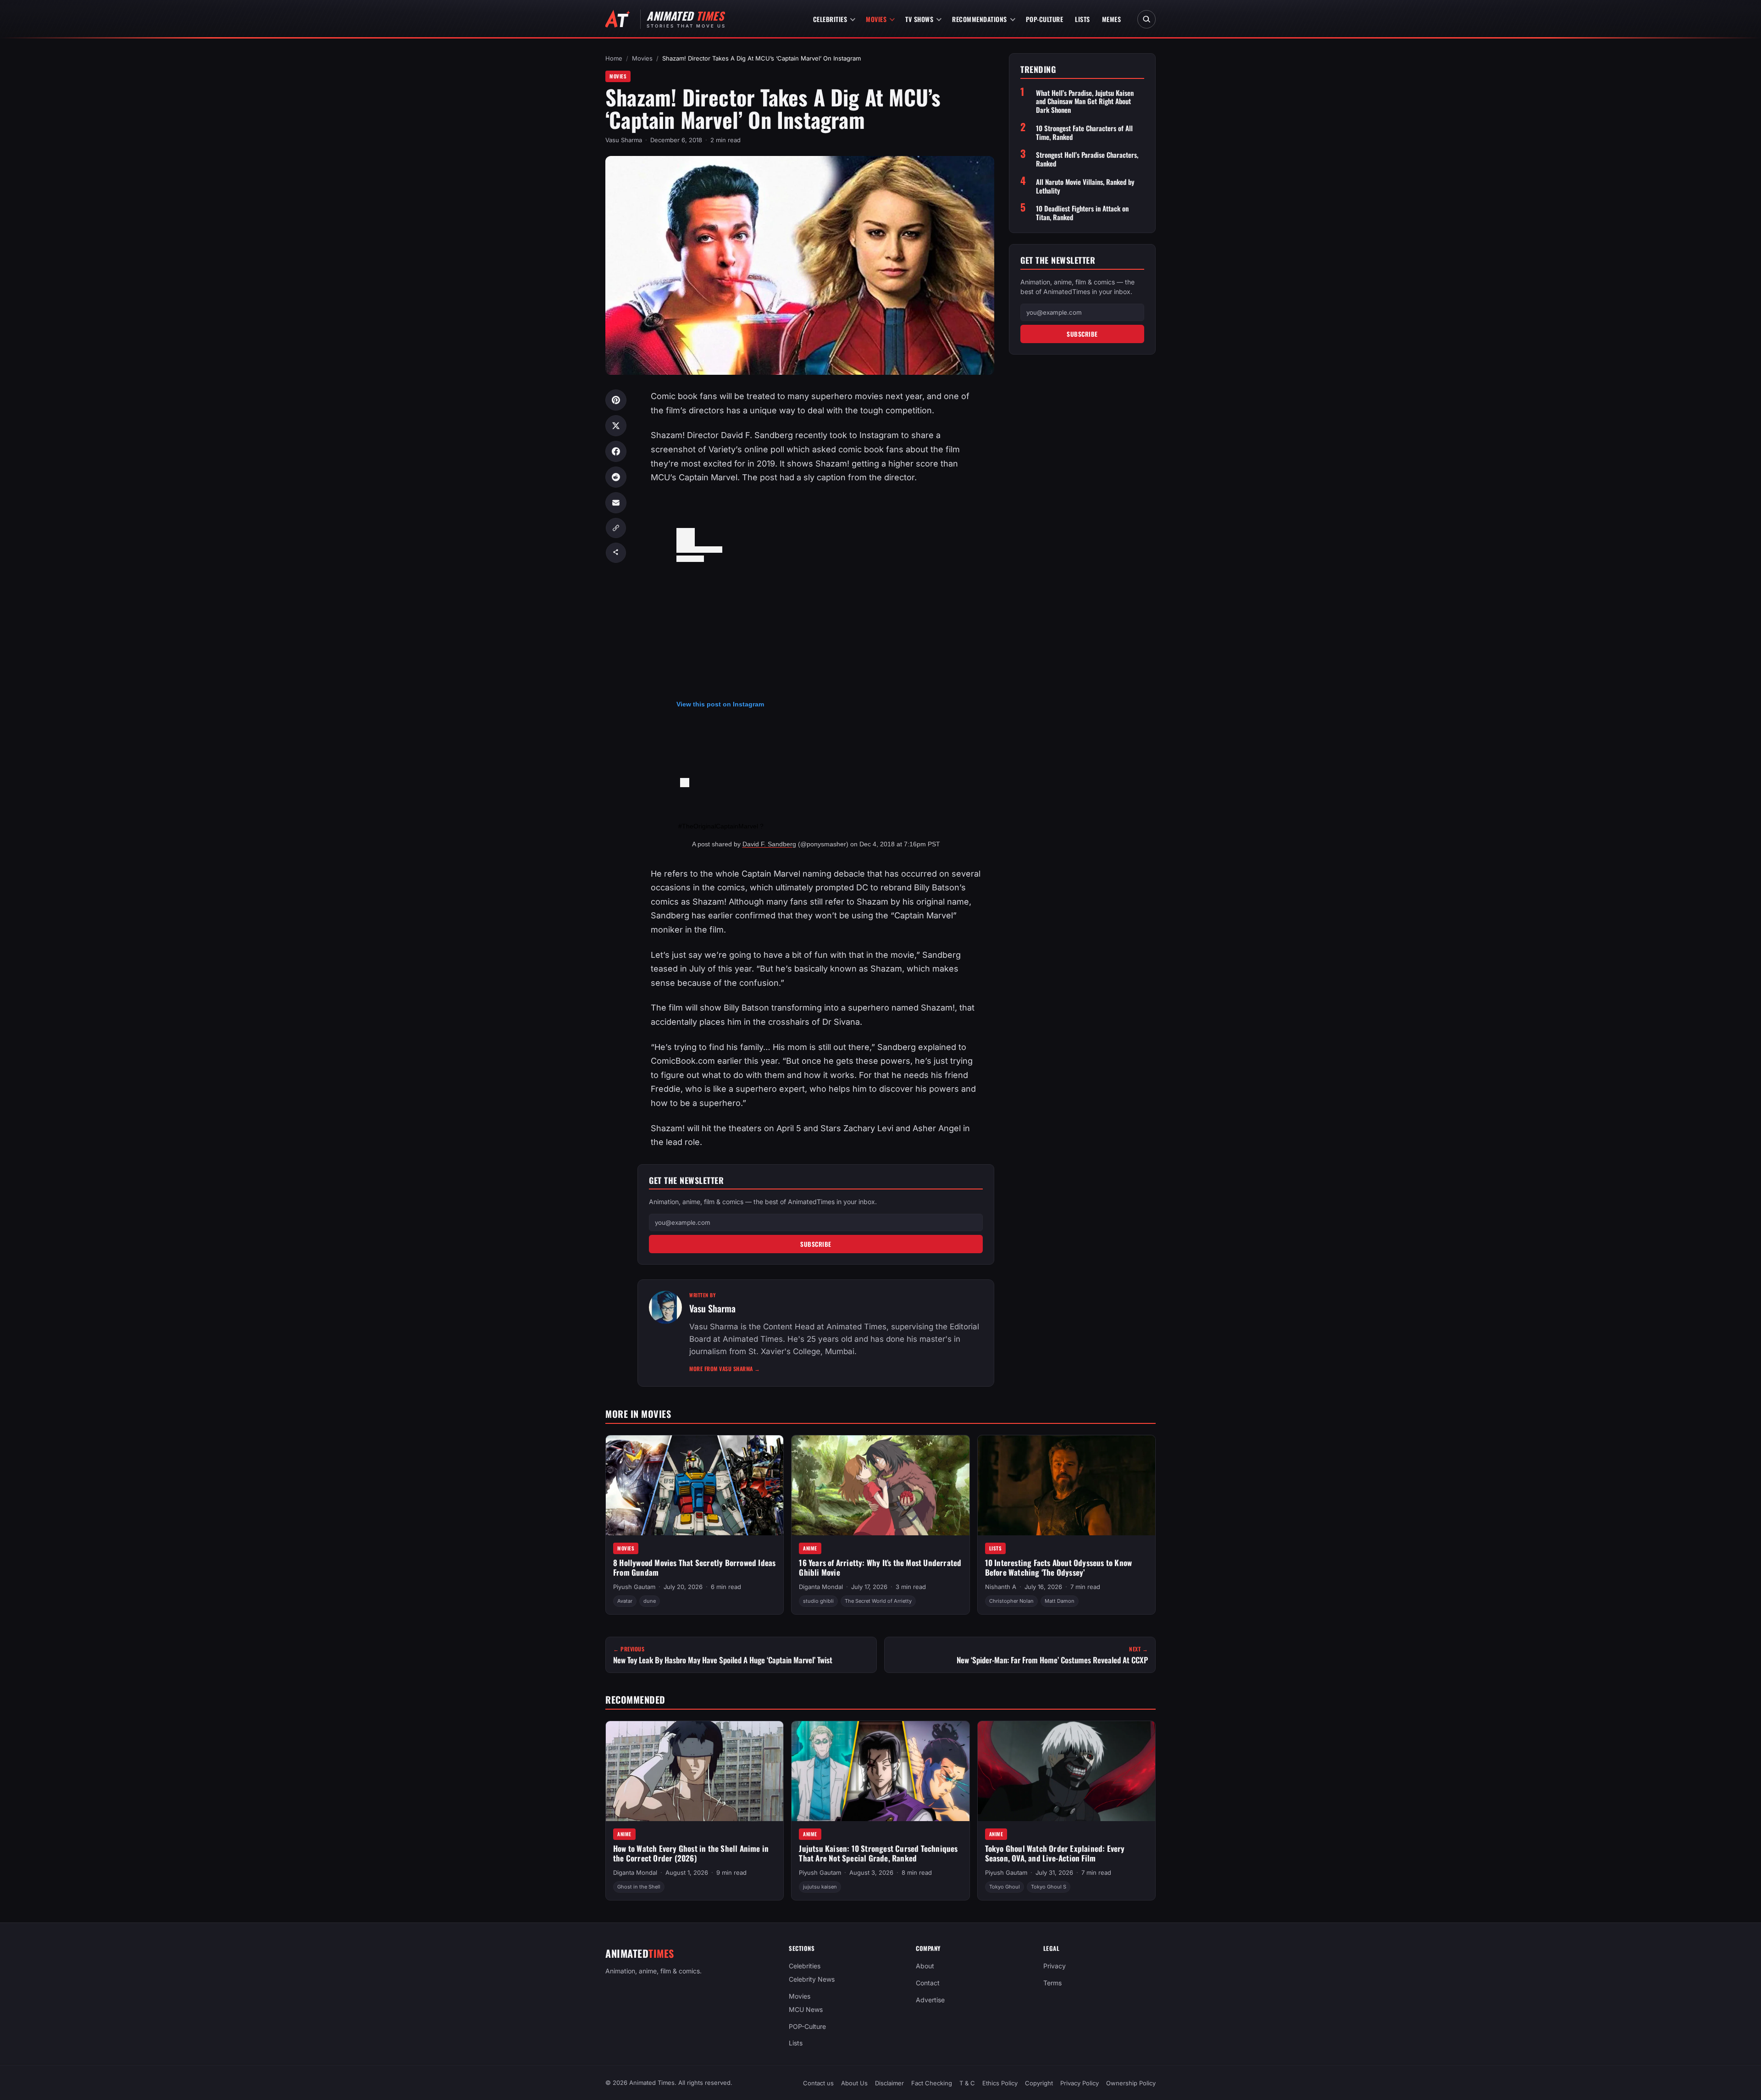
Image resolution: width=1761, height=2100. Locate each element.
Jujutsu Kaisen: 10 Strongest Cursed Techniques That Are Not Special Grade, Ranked (878, 1853)
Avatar (625, 1601)
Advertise (930, 2000)
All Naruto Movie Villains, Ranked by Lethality (1085, 186)
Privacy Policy (1080, 2083)
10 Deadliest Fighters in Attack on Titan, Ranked (1082, 213)
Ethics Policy (1000, 2083)
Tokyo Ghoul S (1049, 1887)
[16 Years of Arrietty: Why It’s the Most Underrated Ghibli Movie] (880, 1485)
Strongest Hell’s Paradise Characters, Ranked (1087, 159)
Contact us (818, 2083)
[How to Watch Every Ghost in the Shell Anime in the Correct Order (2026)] (695, 1771)
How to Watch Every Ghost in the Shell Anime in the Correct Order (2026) (691, 1853)
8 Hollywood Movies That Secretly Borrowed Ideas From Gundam (694, 1567)
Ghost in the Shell (639, 1887)
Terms (1052, 1983)
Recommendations (980, 19)
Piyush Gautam (634, 1587)
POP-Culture (1045, 19)
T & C (967, 2083)
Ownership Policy (1131, 2083)
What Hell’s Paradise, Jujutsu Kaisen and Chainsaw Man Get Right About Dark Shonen (1085, 101)
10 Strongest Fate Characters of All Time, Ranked (1084, 133)
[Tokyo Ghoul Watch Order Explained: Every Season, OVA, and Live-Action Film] (1066, 1771)
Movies (876, 19)
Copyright (1039, 2083)
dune (650, 1601)
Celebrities (830, 19)
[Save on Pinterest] (616, 400)
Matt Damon (1060, 1601)
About (925, 1966)
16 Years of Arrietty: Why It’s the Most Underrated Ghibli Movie (880, 1567)
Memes (1112, 19)
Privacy (1055, 1966)
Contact (928, 1983)
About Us (854, 2083)
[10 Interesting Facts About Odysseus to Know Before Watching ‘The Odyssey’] (1066, 1485)
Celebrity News (812, 1979)
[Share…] (616, 553)
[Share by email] (616, 503)
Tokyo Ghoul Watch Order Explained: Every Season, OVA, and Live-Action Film (1055, 1853)
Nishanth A (1001, 1587)
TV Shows (919, 19)
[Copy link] (616, 528)
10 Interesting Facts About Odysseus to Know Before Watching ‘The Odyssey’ (1059, 1567)
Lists (1083, 19)
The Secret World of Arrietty (878, 1601)
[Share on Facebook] (616, 451)
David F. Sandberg (769, 844)
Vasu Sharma (624, 140)
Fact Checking (932, 2083)
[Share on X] (616, 426)
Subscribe (816, 1244)
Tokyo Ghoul (1005, 1887)
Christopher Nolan (1011, 1601)
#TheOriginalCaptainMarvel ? (721, 826)
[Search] (1146, 19)
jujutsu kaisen (820, 1887)
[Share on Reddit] (616, 477)
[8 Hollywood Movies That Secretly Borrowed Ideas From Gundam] (695, 1485)
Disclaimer (889, 2083)
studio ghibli (818, 1601)
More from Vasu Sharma (725, 1369)
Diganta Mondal (821, 1587)
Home (614, 58)
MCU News (806, 2009)
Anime (810, 1548)
